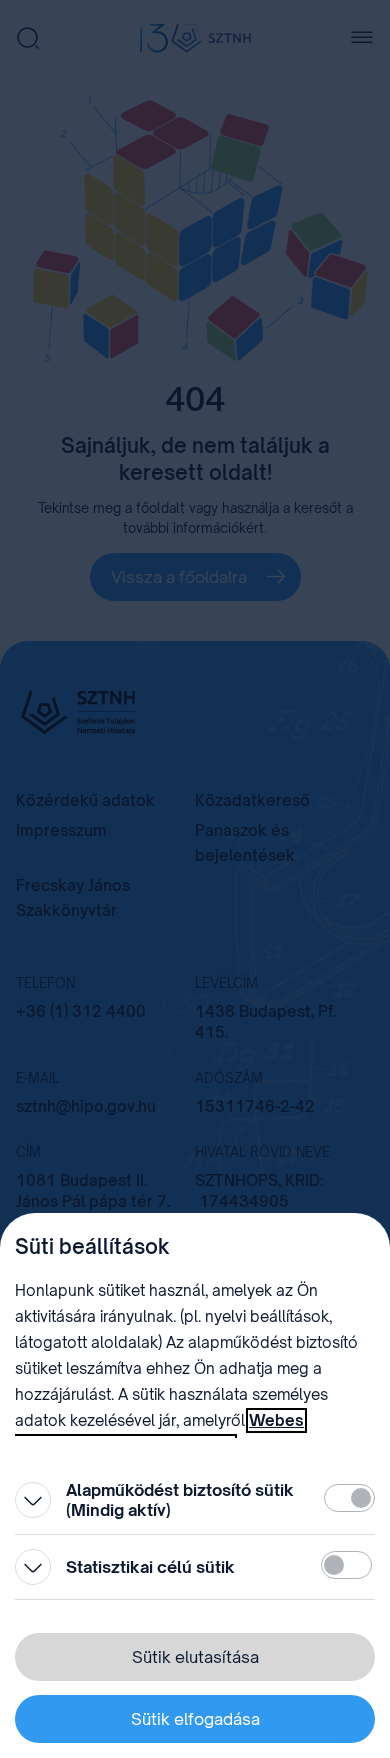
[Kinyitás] (33, 1500)
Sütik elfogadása (195, 1719)
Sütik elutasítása (195, 1657)
